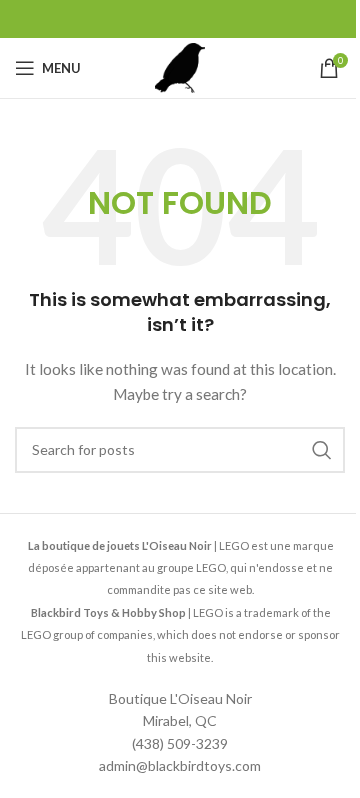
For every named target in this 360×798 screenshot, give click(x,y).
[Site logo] (180, 66)
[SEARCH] (322, 450)
